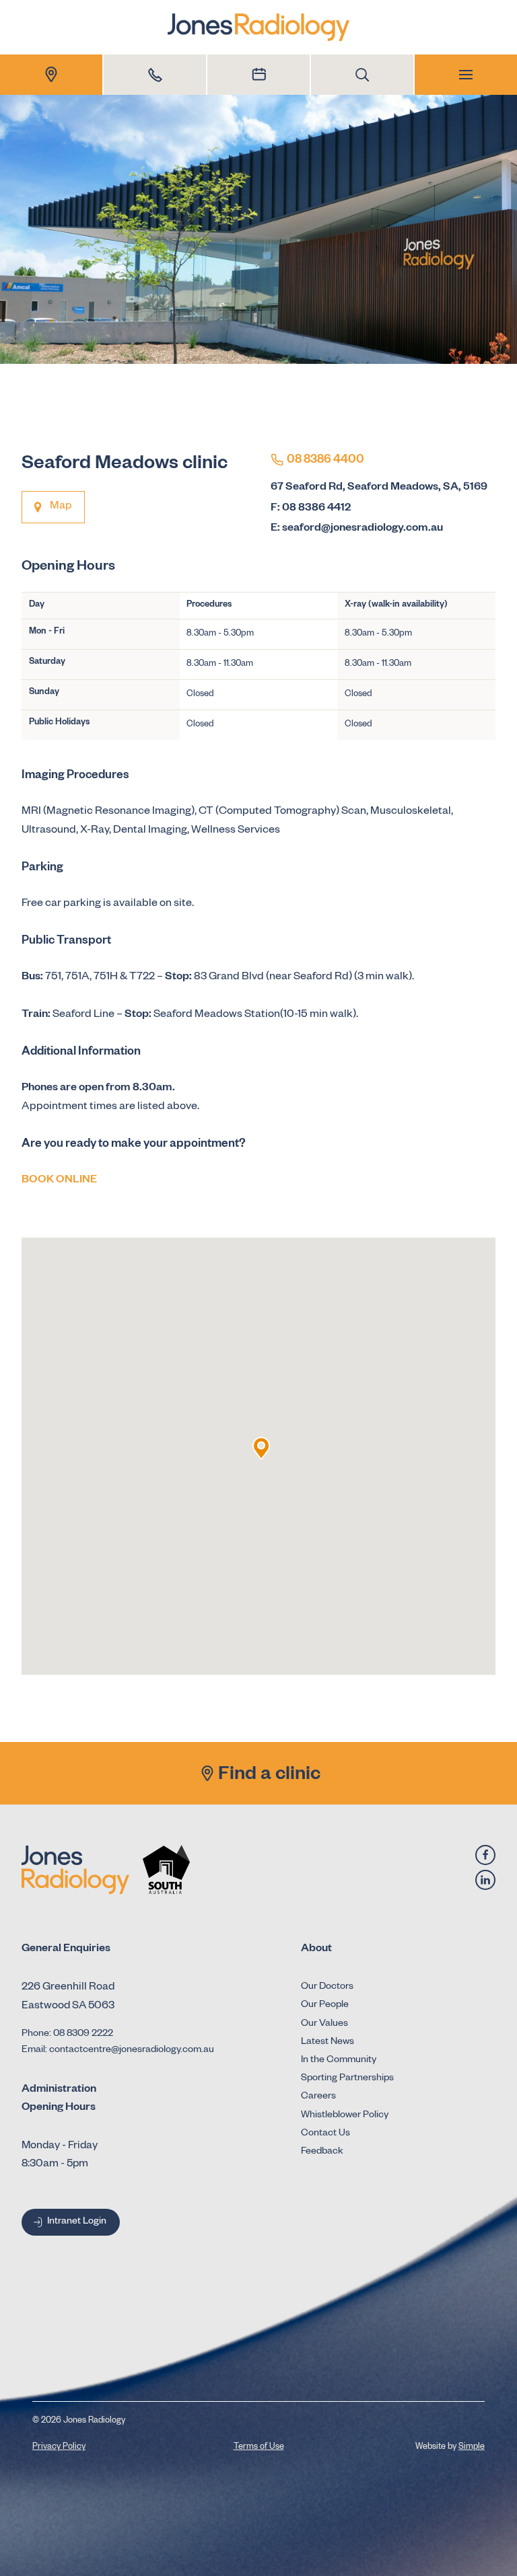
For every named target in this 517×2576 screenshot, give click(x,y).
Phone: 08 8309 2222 (67, 2035)
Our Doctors (327, 1987)
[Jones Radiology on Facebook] (485, 1855)
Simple (472, 2448)
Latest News (328, 2043)
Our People (325, 2006)
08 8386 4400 (325, 461)
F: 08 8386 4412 (311, 509)
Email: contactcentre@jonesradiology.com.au (118, 2051)
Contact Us (325, 2134)
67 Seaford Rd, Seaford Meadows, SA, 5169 (379, 488)
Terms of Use (259, 2448)
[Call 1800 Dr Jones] (155, 75)
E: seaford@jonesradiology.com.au (357, 529)
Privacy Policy (59, 2448)
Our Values (324, 2024)
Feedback (322, 2152)
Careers (318, 2097)
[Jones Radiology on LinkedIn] (485, 1880)
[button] (261, 1448)
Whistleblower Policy (345, 2116)
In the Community (339, 2061)
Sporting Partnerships (347, 2079)
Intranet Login (77, 2222)
